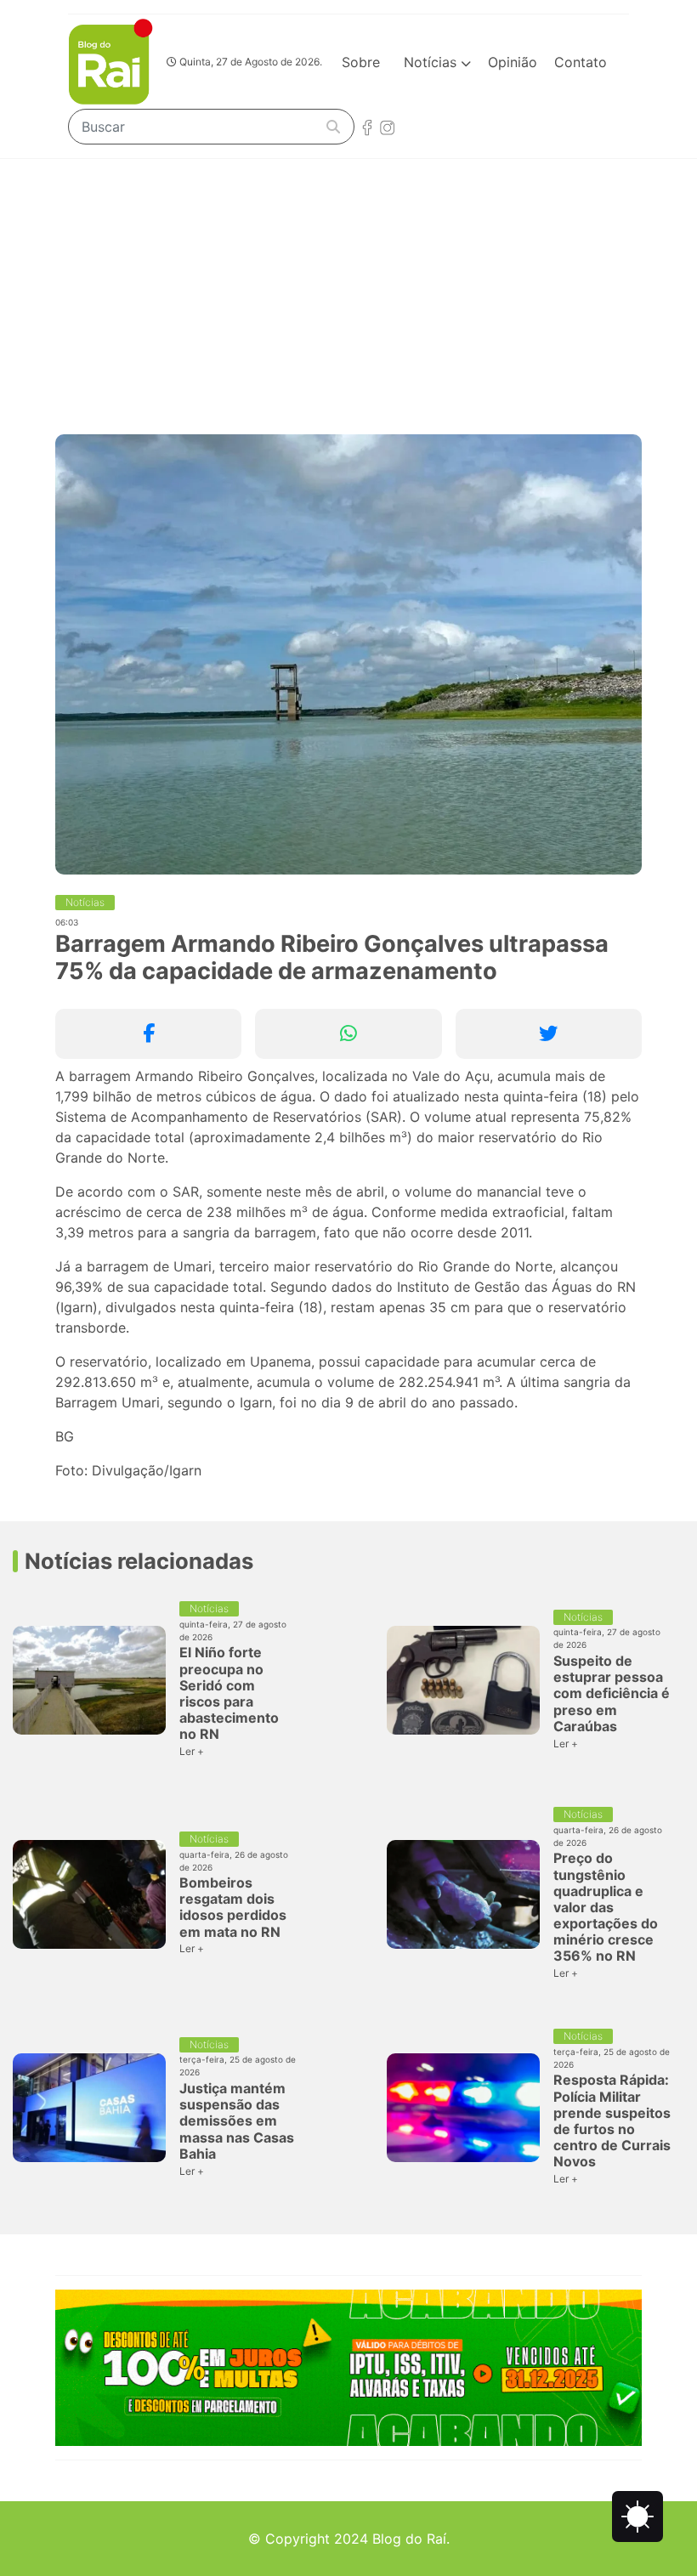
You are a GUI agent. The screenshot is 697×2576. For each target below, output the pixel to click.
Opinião (513, 62)
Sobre (361, 62)
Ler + (192, 1751)
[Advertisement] (348, 286)
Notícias (432, 62)
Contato (581, 62)
